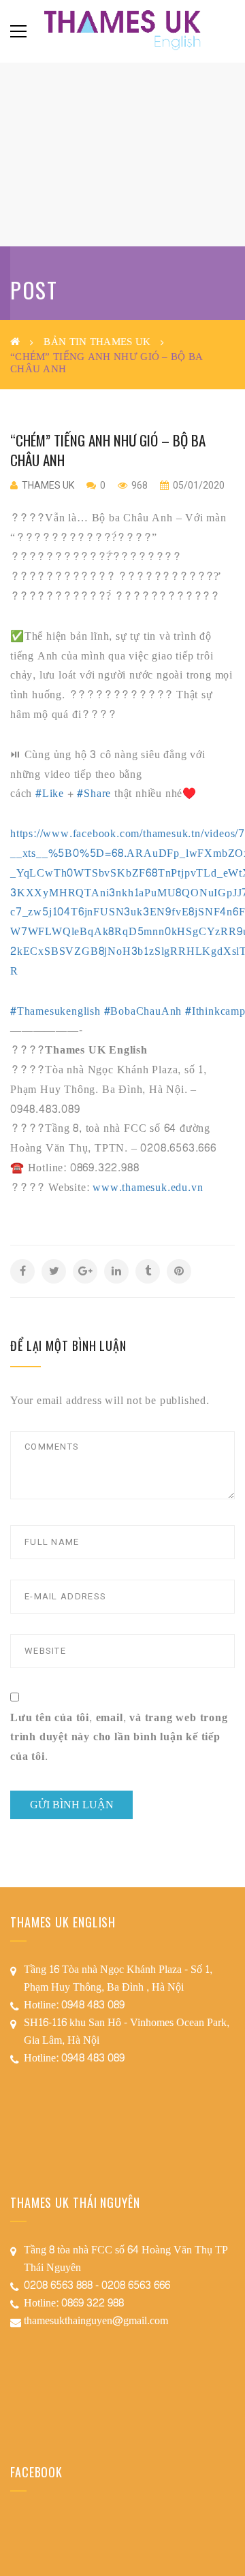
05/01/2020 (198, 485)
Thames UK (48, 485)
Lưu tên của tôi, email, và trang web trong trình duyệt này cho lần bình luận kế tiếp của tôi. (119, 1738)
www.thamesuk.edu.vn (148, 1187)
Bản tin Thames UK (97, 342)
